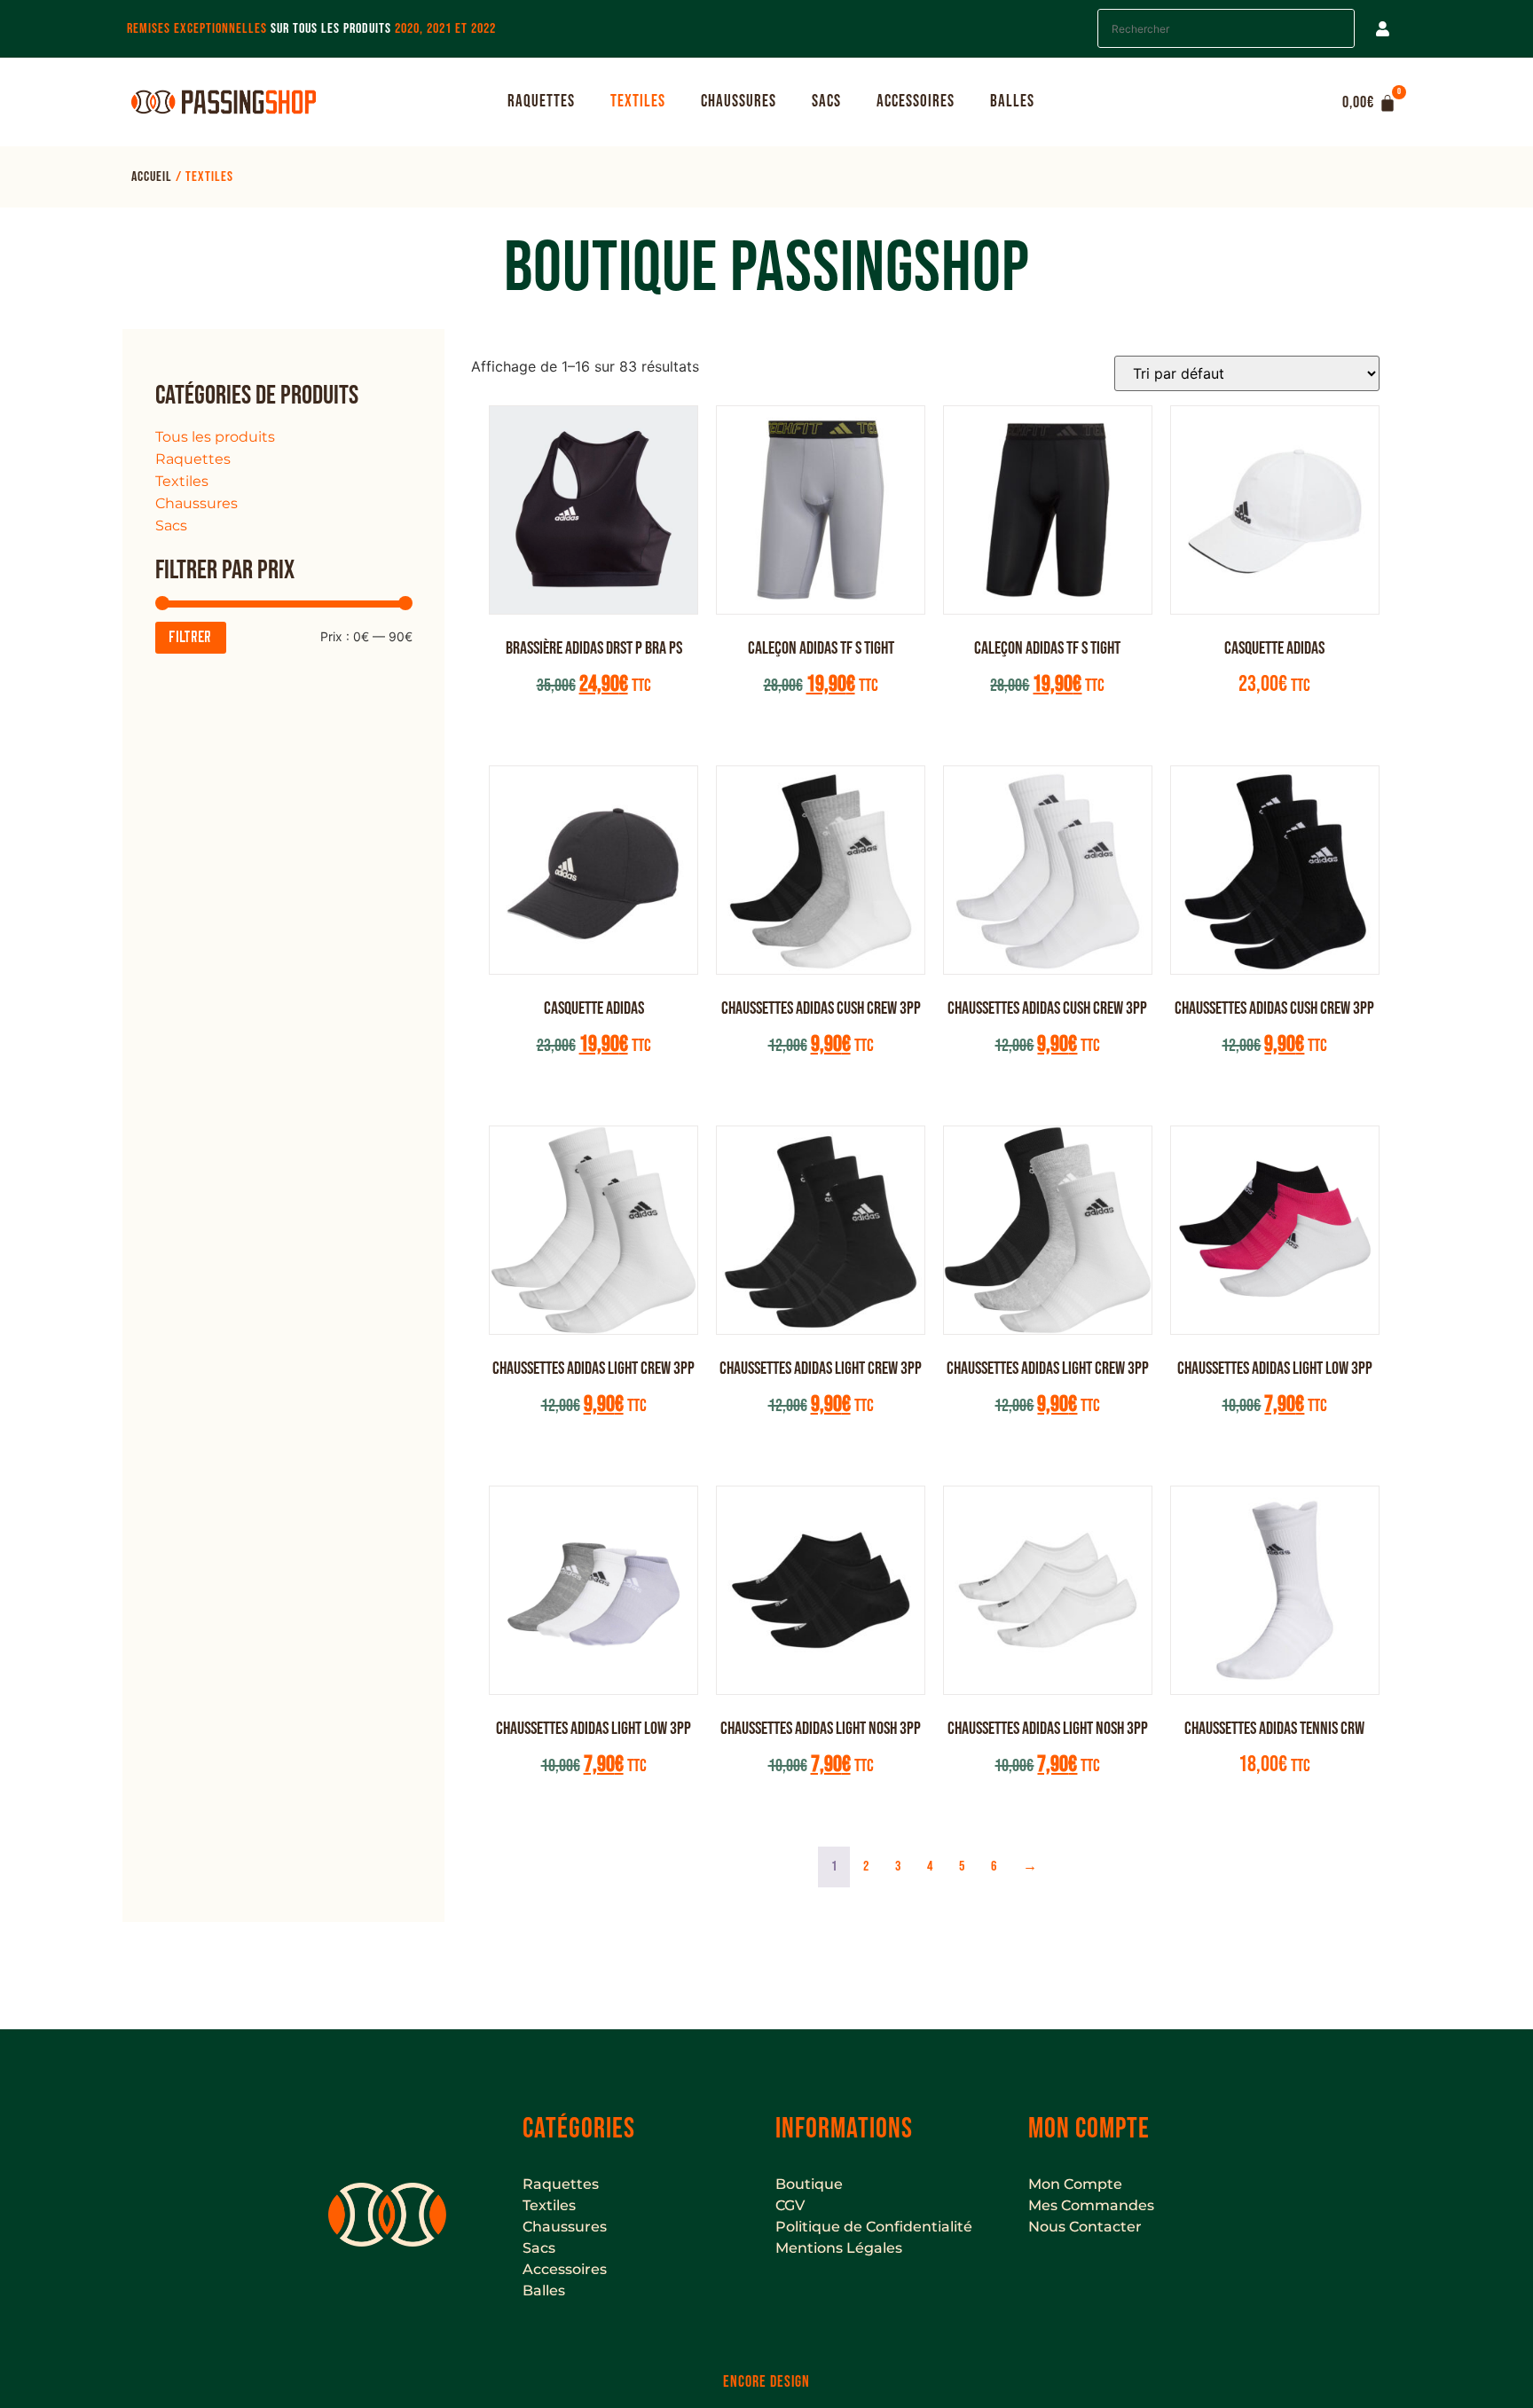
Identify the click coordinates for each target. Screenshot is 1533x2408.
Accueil (152, 177)
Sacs (826, 102)
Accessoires (916, 102)
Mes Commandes (1091, 2205)
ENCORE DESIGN (766, 2382)
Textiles (638, 102)
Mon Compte (1075, 2184)
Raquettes (541, 102)
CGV (790, 2205)
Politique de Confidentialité (874, 2227)
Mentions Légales (839, 2248)
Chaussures (739, 102)
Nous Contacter (1085, 2227)
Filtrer (191, 638)
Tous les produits (215, 437)
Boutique (809, 2184)
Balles (1012, 102)
